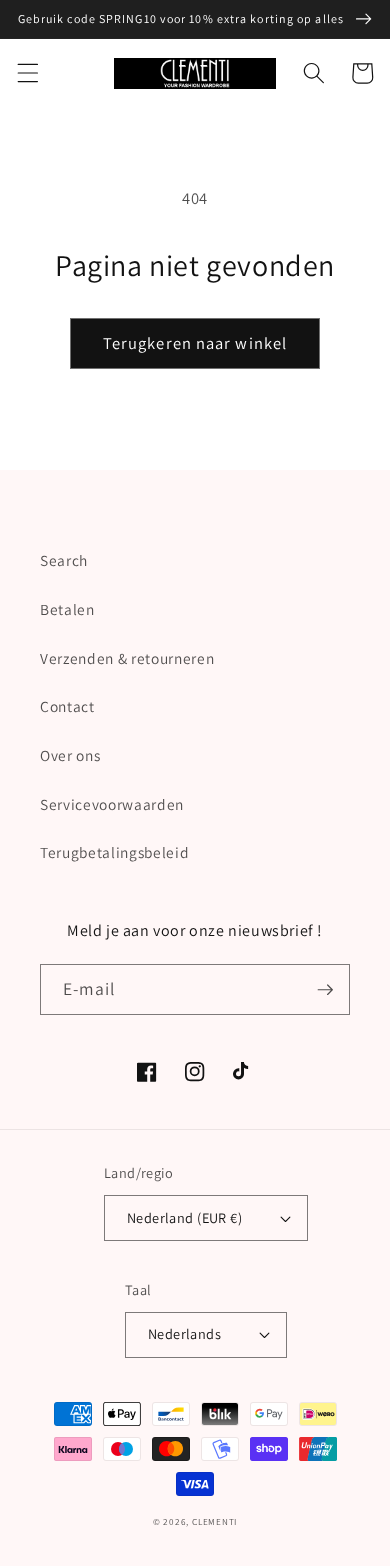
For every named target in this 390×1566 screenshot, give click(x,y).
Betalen (67, 609)
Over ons (70, 755)
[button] (27, 73)
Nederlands (184, 1333)
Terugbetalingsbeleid (114, 852)
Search (64, 560)
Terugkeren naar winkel (195, 343)
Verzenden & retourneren (127, 658)
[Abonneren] (325, 990)
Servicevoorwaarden (112, 804)
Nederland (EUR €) (184, 1217)
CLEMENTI (214, 1522)
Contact (67, 706)
